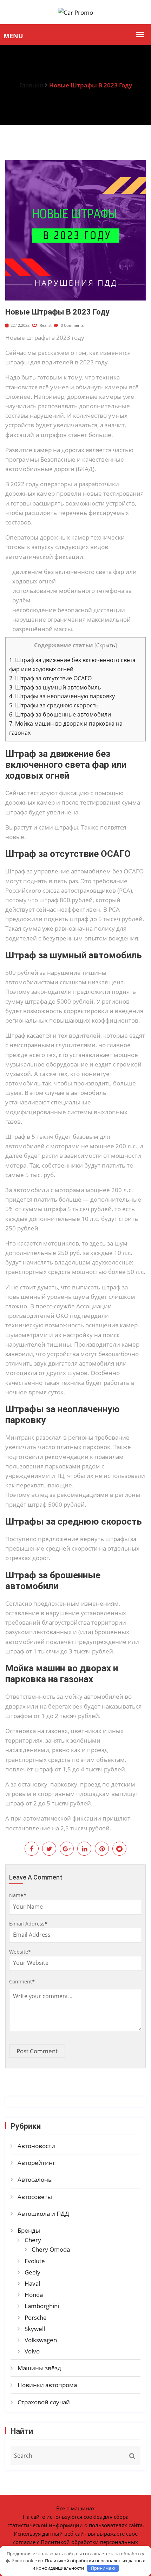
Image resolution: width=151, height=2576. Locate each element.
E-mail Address (28, 1924)
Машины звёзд (39, 2368)
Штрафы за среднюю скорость (54, 705)
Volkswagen (41, 2340)
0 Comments (72, 325)
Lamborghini (42, 2306)
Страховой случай (44, 2402)
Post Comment (37, 2051)
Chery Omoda (51, 2249)
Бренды (29, 2230)
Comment (22, 1981)
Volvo (32, 2351)
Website (20, 1952)
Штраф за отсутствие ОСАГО (50, 678)
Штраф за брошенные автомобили (60, 714)
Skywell (35, 2329)
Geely (32, 2272)
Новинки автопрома (47, 2385)
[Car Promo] (75, 12)
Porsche (36, 2317)
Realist (45, 325)
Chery (33, 2240)
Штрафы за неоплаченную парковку (62, 696)
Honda (34, 2295)
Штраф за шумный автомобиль (55, 687)
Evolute (35, 2261)
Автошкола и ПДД (43, 2214)
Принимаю (103, 2568)
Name (18, 1895)
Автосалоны (35, 2179)
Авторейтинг (36, 2163)
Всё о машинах (75, 2508)
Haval (32, 2283)
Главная (31, 85)
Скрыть (106, 645)
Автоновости (36, 2146)
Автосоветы (35, 2197)
